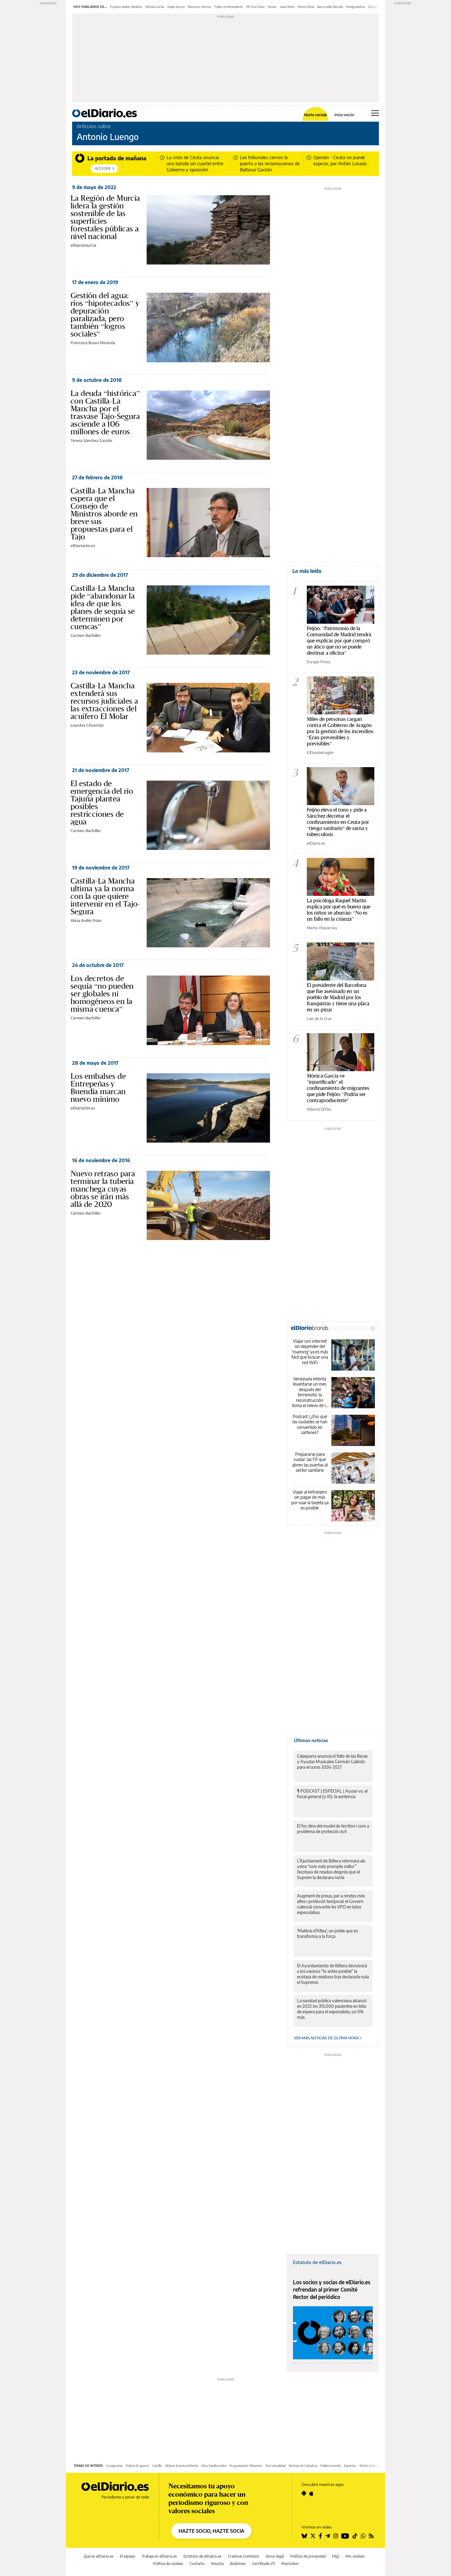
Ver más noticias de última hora (327, 2038)
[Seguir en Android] (304, 2493)
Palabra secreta (331, 2466)
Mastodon (290, 2564)
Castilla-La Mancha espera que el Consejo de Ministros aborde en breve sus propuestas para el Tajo (104, 514)
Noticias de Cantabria (303, 2466)
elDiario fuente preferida (182, 2466)
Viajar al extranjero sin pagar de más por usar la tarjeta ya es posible (310, 1500)
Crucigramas (115, 2466)
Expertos (350, 2466)
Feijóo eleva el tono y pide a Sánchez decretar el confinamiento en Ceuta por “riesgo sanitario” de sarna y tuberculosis (338, 822)
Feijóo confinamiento (229, 7)
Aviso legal (275, 2556)
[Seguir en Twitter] (313, 2536)
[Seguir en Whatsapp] (363, 2536)
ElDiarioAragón (320, 752)
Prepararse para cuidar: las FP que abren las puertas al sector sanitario (310, 1462)
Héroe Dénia (306, 7)
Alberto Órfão (319, 1109)
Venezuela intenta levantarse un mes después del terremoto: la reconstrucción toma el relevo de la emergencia (310, 1392)
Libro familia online (214, 2466)
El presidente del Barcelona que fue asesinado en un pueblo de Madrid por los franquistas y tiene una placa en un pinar (338, 997)
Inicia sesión (344, 115)
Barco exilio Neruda (330, 7)
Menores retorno (200, 7)
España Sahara (378, 7)
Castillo (157, 2466)
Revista (217, 2564)
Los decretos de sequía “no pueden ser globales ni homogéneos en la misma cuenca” (102, 994)
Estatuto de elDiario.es (317, 2262)
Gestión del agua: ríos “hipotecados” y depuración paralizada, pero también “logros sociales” (105, 315)
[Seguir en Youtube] (345, 2536)
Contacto (197, 2564)
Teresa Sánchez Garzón (91, 440)
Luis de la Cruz (319, 1018)
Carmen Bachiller (86, 635)
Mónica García (155, 7)
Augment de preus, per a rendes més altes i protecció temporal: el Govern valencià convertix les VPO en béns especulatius (331, 1904)
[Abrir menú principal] (375, 113)
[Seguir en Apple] (311, 2493)
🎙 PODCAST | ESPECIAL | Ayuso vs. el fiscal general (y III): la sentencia (332, 1794)
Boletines (238, 2564)
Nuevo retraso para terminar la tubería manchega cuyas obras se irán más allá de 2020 (103, 1189)
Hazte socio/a (316, 115)
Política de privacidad (308, 2556)
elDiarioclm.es (83, 546)
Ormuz (272, 7)
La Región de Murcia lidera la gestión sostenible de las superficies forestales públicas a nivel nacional (105, 217)
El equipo (128, 2556)
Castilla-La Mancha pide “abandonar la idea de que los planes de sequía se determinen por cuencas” (103, 607)
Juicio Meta (287, 7)
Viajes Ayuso (176, 7)
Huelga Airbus (356, 7)
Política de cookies (168, 2564)
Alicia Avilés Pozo (86, 920)
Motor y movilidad (372, 2466)
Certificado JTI (264, 2564)
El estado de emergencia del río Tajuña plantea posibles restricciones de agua (102, 803)
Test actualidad (276, 2466)
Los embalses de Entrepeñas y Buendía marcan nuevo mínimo (98, 1088)
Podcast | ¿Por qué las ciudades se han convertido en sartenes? (310, 1425)
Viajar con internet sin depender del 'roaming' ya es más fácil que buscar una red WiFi (310, 1352)
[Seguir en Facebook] (320, 2536)
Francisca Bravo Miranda (93, 343)
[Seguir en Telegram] (328, 2536)
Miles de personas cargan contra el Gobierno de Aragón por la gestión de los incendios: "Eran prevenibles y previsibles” (341, 731)
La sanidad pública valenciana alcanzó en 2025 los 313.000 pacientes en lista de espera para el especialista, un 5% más (332, 2009)
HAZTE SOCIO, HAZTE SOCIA (211, 2531)
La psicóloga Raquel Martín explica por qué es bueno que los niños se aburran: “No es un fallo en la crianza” (339, 909)
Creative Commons (244, 2556)
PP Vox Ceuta (255, 7)
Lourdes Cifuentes (87, 725)
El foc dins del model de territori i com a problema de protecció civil (333, 1829)
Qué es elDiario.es (99, 2556)
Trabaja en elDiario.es (159, 2556)
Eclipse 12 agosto (138, 2466)
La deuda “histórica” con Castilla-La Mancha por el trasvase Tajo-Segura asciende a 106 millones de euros (105, 412)
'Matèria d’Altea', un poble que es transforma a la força (327, 1933)
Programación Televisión (246, 2466)
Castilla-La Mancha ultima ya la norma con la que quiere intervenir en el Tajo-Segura (105, 896)
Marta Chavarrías (322, 928)
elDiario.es (316, 843)
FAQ (335, 2556)
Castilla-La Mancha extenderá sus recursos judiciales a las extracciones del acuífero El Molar (104, 701)
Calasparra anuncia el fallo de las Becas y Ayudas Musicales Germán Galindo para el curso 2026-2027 (332, 1762)
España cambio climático (126, 7)
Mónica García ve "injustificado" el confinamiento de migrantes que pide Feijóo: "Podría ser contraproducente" (338, 1088)
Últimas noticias (311, 1740)
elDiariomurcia (83, 245)
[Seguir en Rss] (371, 2536)
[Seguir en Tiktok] (355, 2536)
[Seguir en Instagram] (336, 2536)
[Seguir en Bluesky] (304, 2536)
